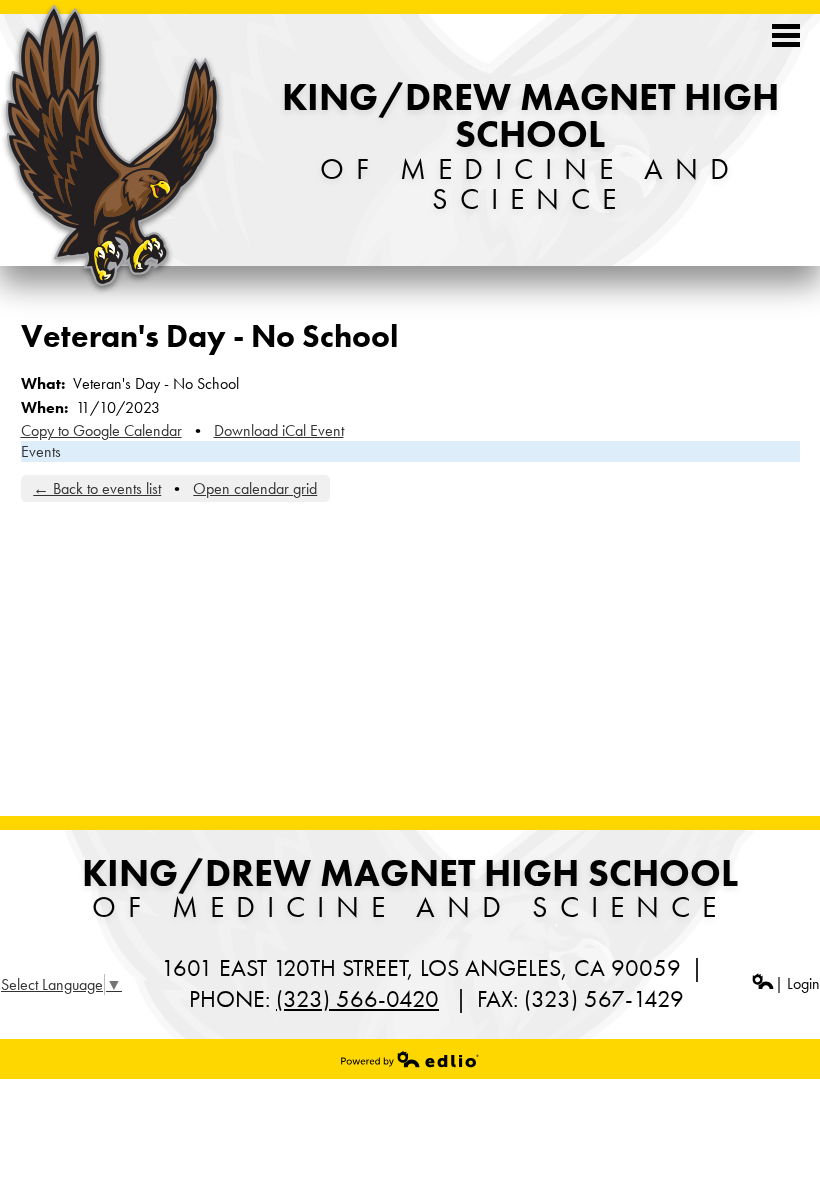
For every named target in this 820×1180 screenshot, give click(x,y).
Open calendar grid (255, 488)
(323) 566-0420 (357, 998)
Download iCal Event (279, 430)
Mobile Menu (786, 35)
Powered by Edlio (410, 1059)
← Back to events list (97, 488)
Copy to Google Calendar (101, 430)
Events (41, 451)
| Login (797, 983)
